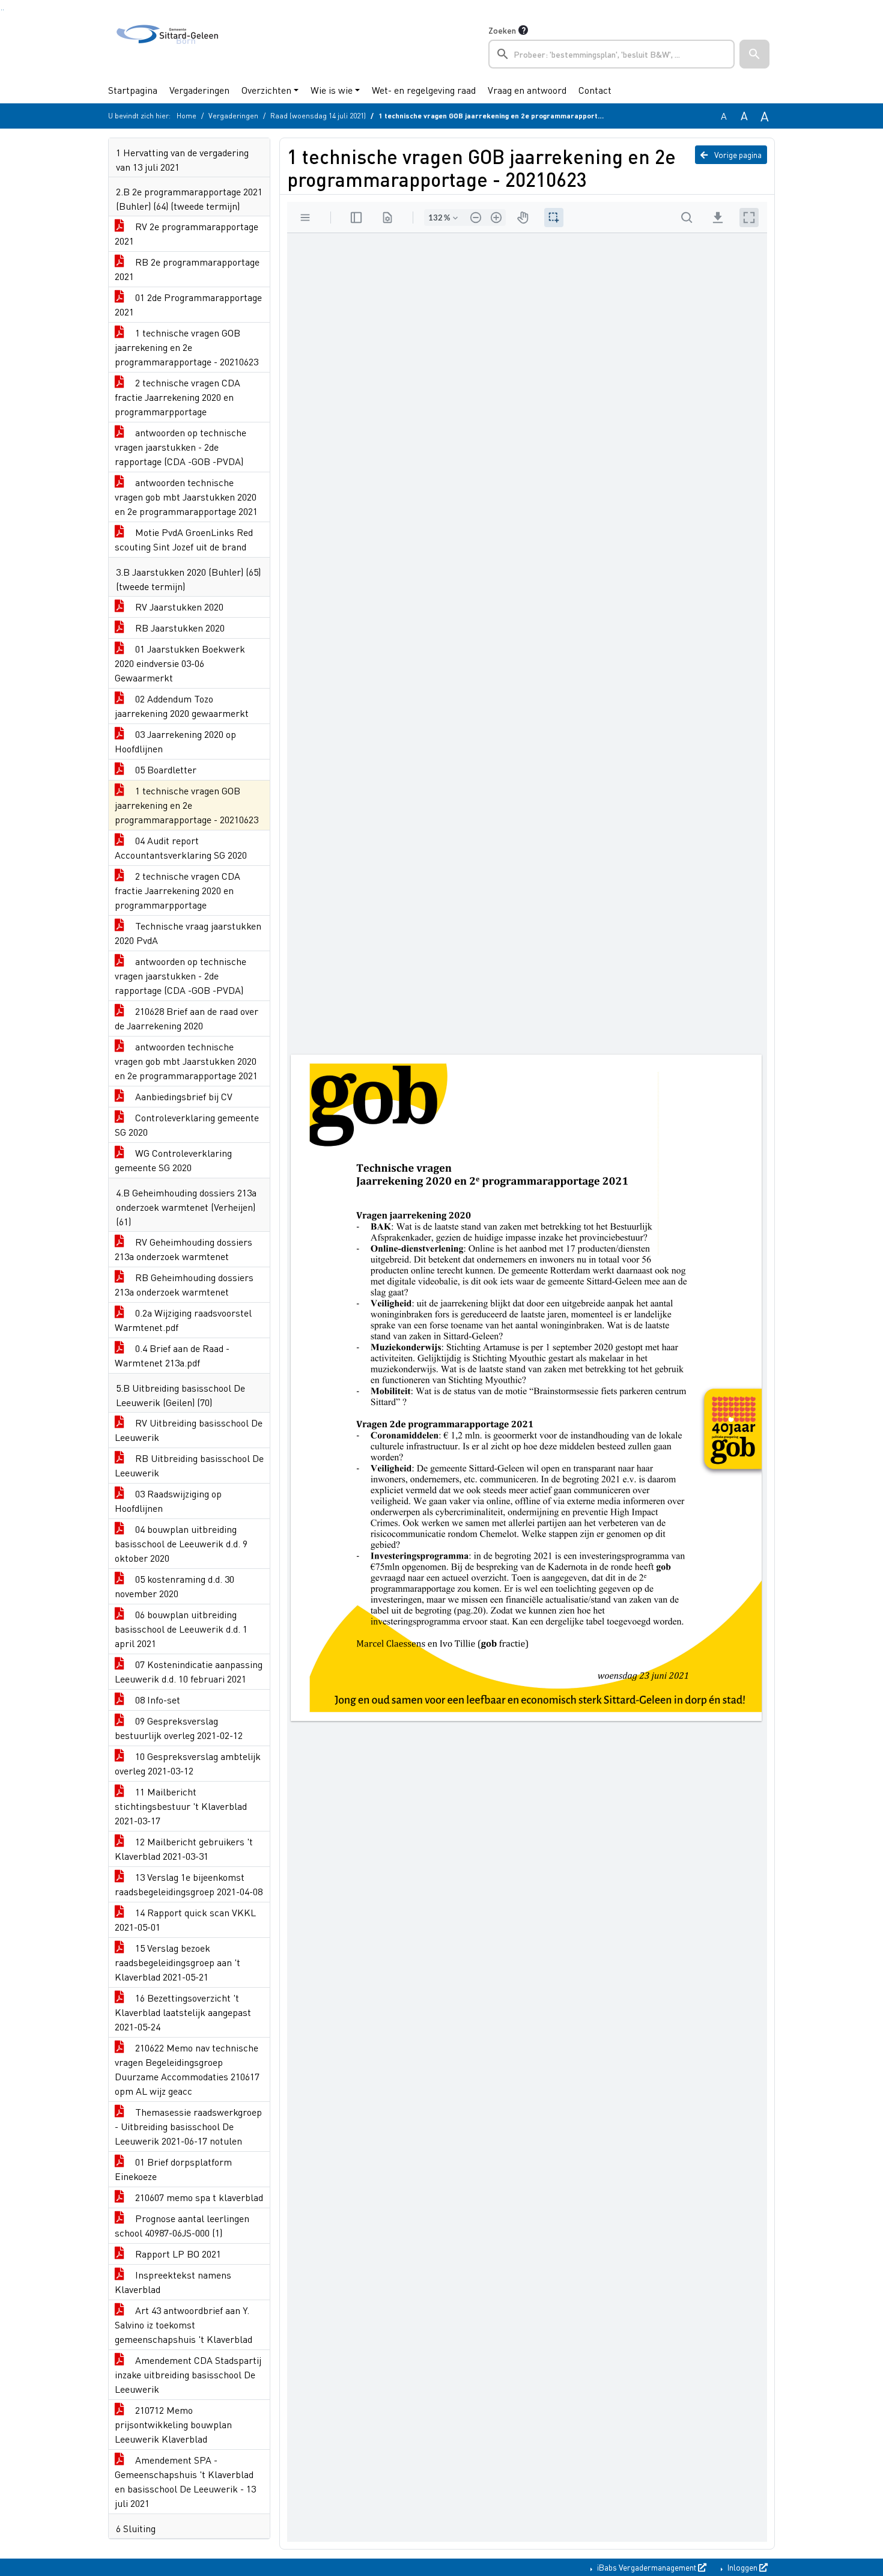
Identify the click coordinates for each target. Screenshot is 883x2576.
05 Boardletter (165, 769)
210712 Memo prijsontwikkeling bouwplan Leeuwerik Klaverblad (173, 2424)
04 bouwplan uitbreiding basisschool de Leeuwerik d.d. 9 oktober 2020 (181, 1543)
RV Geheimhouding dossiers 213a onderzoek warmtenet (184, 1249)
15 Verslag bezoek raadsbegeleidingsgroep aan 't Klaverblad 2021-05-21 (178, 1962)
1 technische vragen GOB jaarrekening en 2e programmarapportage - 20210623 (187, 347)
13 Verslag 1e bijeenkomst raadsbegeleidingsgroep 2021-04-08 (189, 1884)
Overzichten (266, 90)
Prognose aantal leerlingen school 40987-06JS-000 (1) (182, 2225)
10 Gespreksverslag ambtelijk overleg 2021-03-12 (188, 1763)
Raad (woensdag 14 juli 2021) (318, 116)
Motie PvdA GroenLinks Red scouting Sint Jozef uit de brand (184, 539)
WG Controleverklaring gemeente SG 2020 (173, 1160)
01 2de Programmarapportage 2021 (188, 304)
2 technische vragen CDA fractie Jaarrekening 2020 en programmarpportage (178, 397)
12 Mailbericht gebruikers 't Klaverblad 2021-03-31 (184, 1849)
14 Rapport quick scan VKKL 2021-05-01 (185, 1920)
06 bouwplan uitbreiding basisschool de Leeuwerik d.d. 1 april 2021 (181, 1629)
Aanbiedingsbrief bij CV (183, 1096)
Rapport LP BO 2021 (177, 2254)
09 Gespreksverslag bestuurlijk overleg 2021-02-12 (179, 1728)
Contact (595, 90)
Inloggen (742, 2567)
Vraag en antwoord (527, 90)
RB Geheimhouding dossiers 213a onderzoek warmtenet (184, 1284)
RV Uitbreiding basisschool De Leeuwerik (189, 1430)
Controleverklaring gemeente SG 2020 (187, 1125)
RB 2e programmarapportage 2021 (187, 269)
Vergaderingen (199, 90)
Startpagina (133, 90)
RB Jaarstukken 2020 (179, 628)
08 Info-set (156, 1700)
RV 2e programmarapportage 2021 (187, 233)
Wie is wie (332, 90)
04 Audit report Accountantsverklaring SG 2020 (181, 848)
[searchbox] (611, 54)
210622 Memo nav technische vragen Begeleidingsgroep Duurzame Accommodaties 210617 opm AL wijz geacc (187, 2069)
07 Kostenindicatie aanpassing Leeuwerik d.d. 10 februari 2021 (189, 1671)
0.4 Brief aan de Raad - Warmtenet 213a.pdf (172, 1355)
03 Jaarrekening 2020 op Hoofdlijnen (175, 741)
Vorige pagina (737, 154)
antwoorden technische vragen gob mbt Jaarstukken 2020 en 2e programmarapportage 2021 (186, 497)
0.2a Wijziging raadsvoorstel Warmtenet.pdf (183, 1320)
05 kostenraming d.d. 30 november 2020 (174, 1586)
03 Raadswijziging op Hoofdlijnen (168, 1501)
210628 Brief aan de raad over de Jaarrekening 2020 (187, 1018)
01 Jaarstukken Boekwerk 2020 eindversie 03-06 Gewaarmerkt (180, 663)
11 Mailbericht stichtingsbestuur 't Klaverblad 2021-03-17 (181, 1806)
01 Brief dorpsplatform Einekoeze (173, 2169)
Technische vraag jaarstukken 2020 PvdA (188, 933)
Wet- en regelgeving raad (424, 90)
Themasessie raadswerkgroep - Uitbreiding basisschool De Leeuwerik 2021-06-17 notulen (188, 2126)
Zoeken (502, 30)
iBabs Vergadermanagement (647, 2567)
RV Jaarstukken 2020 (178, 607)
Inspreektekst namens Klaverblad (173, 2282)
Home (187, 116)
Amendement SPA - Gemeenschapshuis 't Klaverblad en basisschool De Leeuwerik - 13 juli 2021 (185, 2481)
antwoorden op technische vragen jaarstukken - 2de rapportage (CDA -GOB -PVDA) (181, 447)
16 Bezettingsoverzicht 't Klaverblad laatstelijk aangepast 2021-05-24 (183, 2012)
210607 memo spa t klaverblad (198, 2197)
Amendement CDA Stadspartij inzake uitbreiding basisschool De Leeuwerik (188, 2374)
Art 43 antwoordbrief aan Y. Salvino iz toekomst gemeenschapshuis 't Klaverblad (184, 2325)
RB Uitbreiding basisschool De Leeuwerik (189, 1465)
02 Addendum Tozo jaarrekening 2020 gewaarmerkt (182, 706)
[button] (754, 54)
